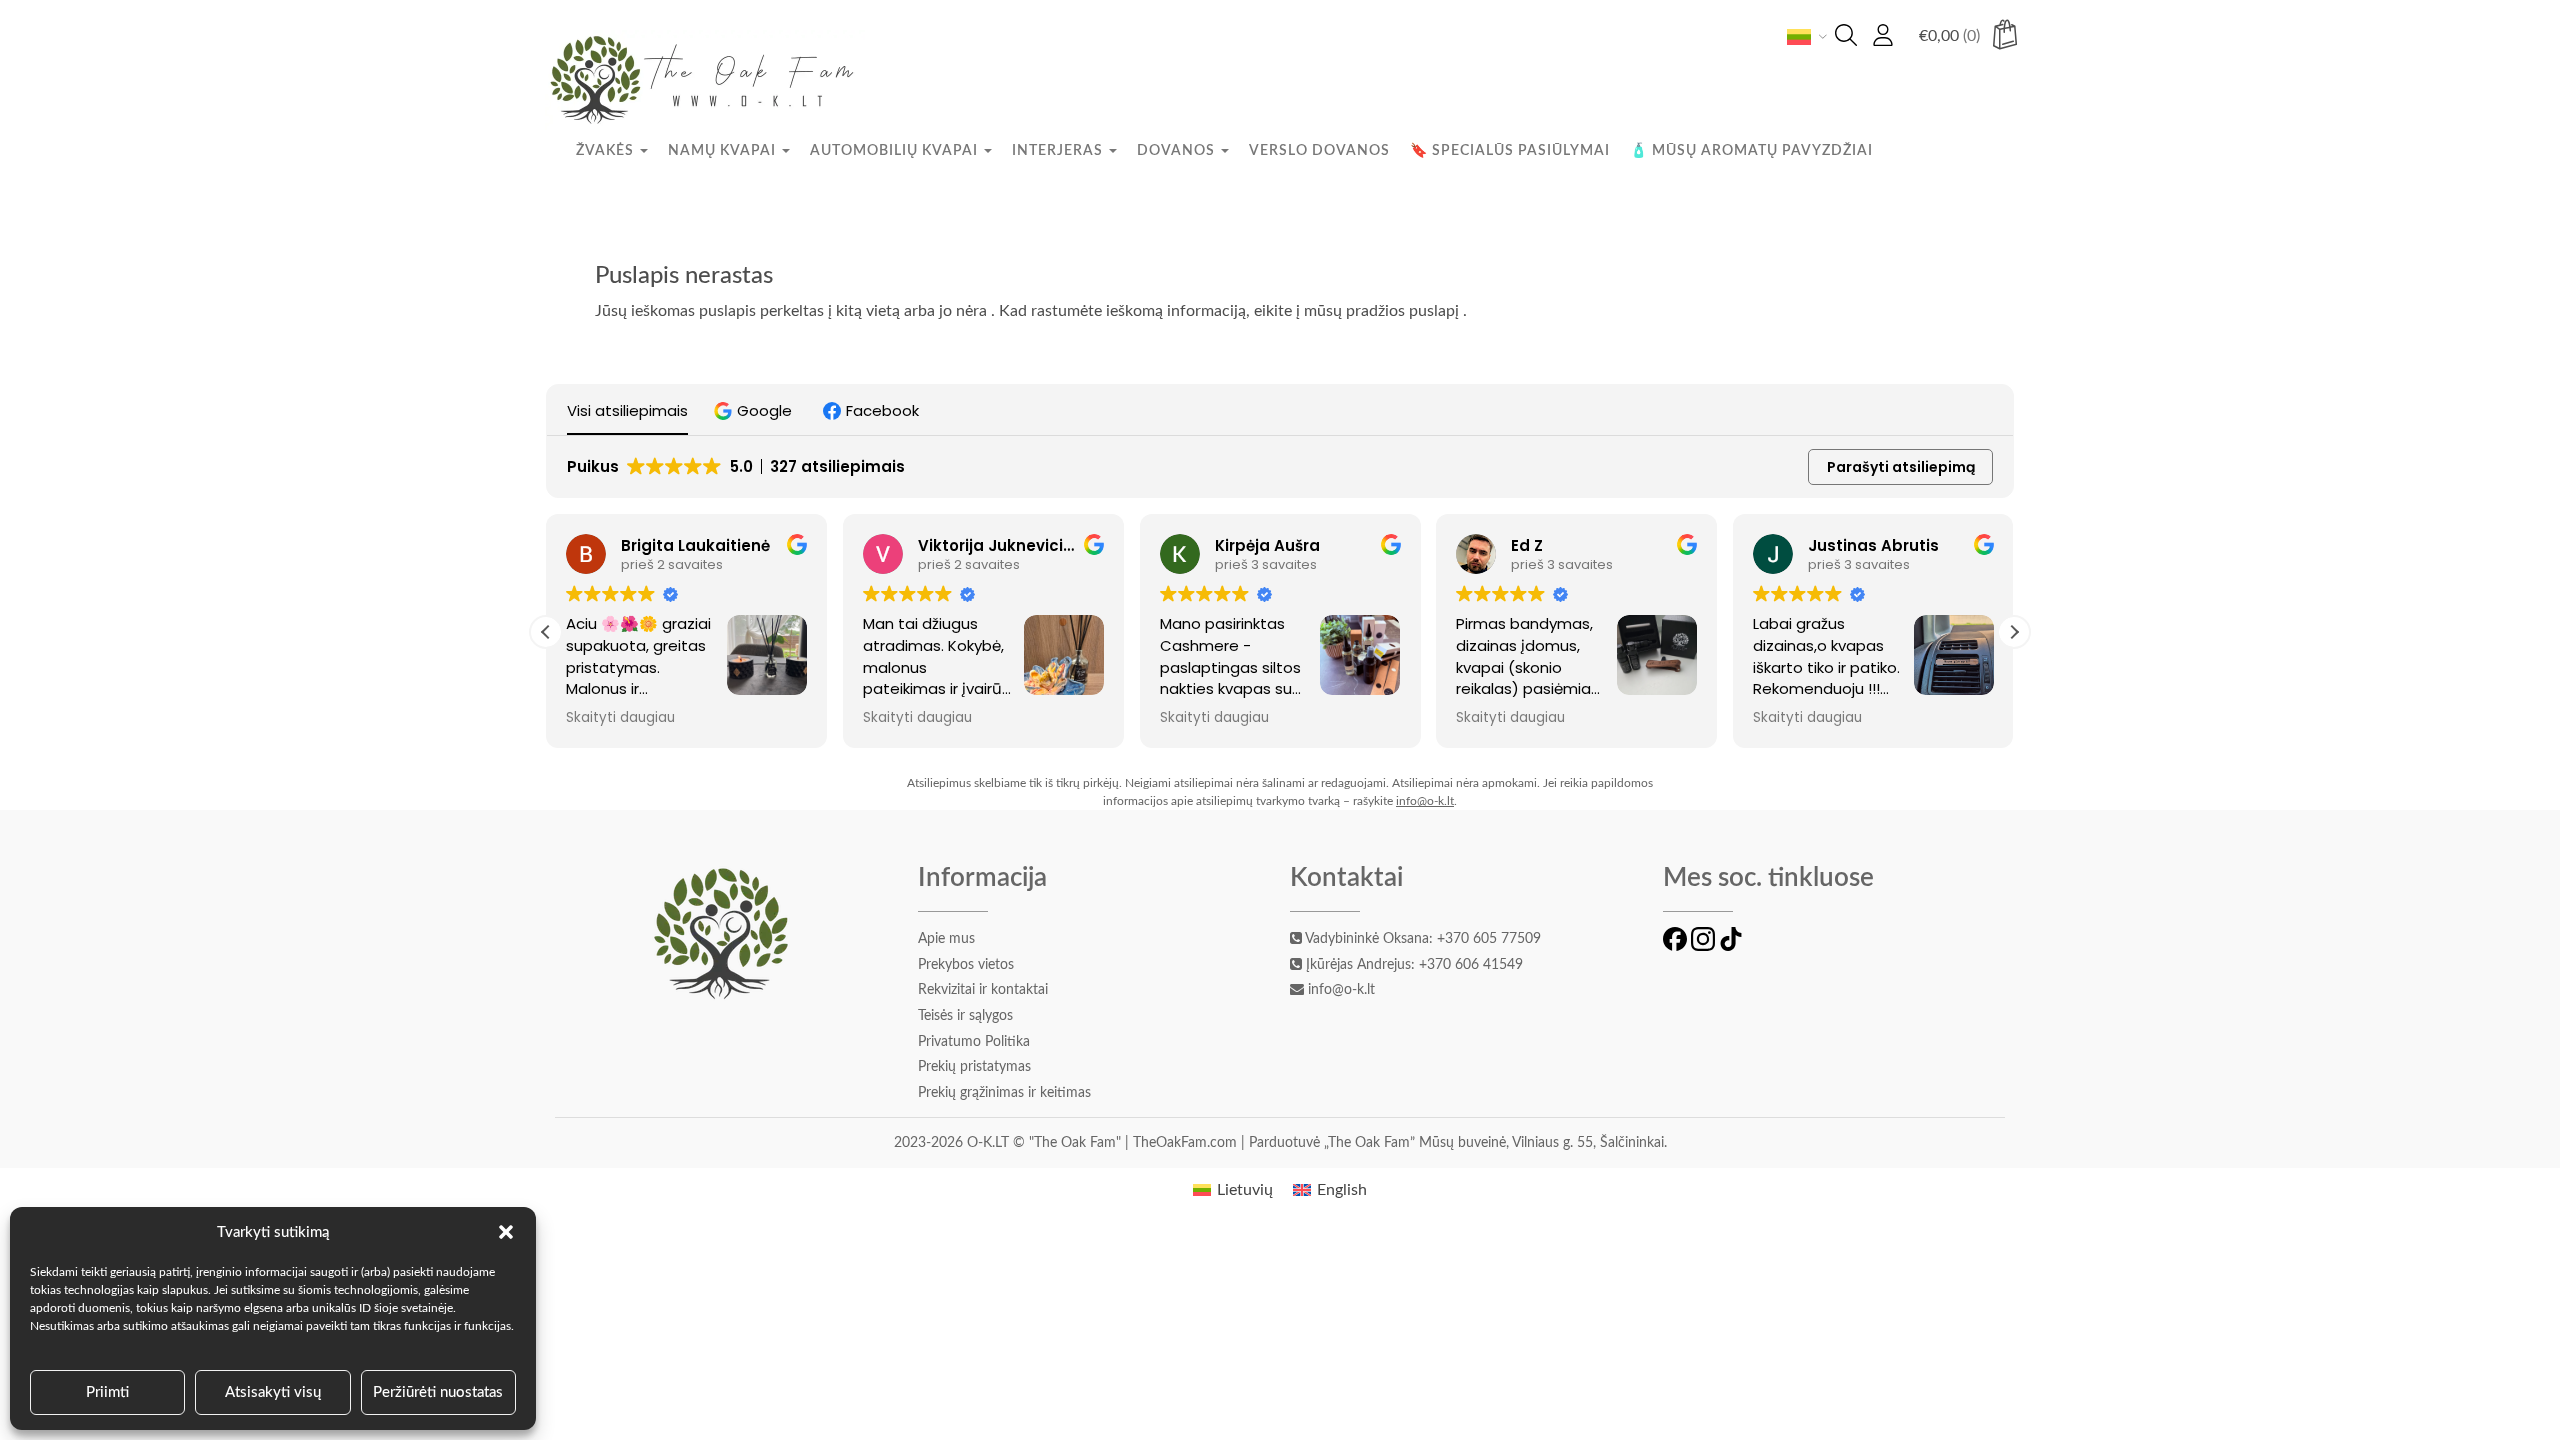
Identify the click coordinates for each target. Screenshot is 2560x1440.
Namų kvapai (724, 151)
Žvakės (607, 151)
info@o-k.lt (1425, 801)
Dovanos (1178, 151)
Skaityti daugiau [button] (620, 718)
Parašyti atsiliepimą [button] (1901, 467)
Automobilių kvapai (896, 151)
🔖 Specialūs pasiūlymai (1510, 151)
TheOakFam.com (1187, 1143)
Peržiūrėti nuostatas (438, 1392)
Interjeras (1059, 151)
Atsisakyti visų (273, 1392)
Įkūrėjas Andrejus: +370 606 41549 (1412, 965)
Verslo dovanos (1319, 151)
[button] (506, 1232)
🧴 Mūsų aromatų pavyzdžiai (1751, 151)
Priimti (107, 1392)
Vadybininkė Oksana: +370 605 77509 (1421, 939)
